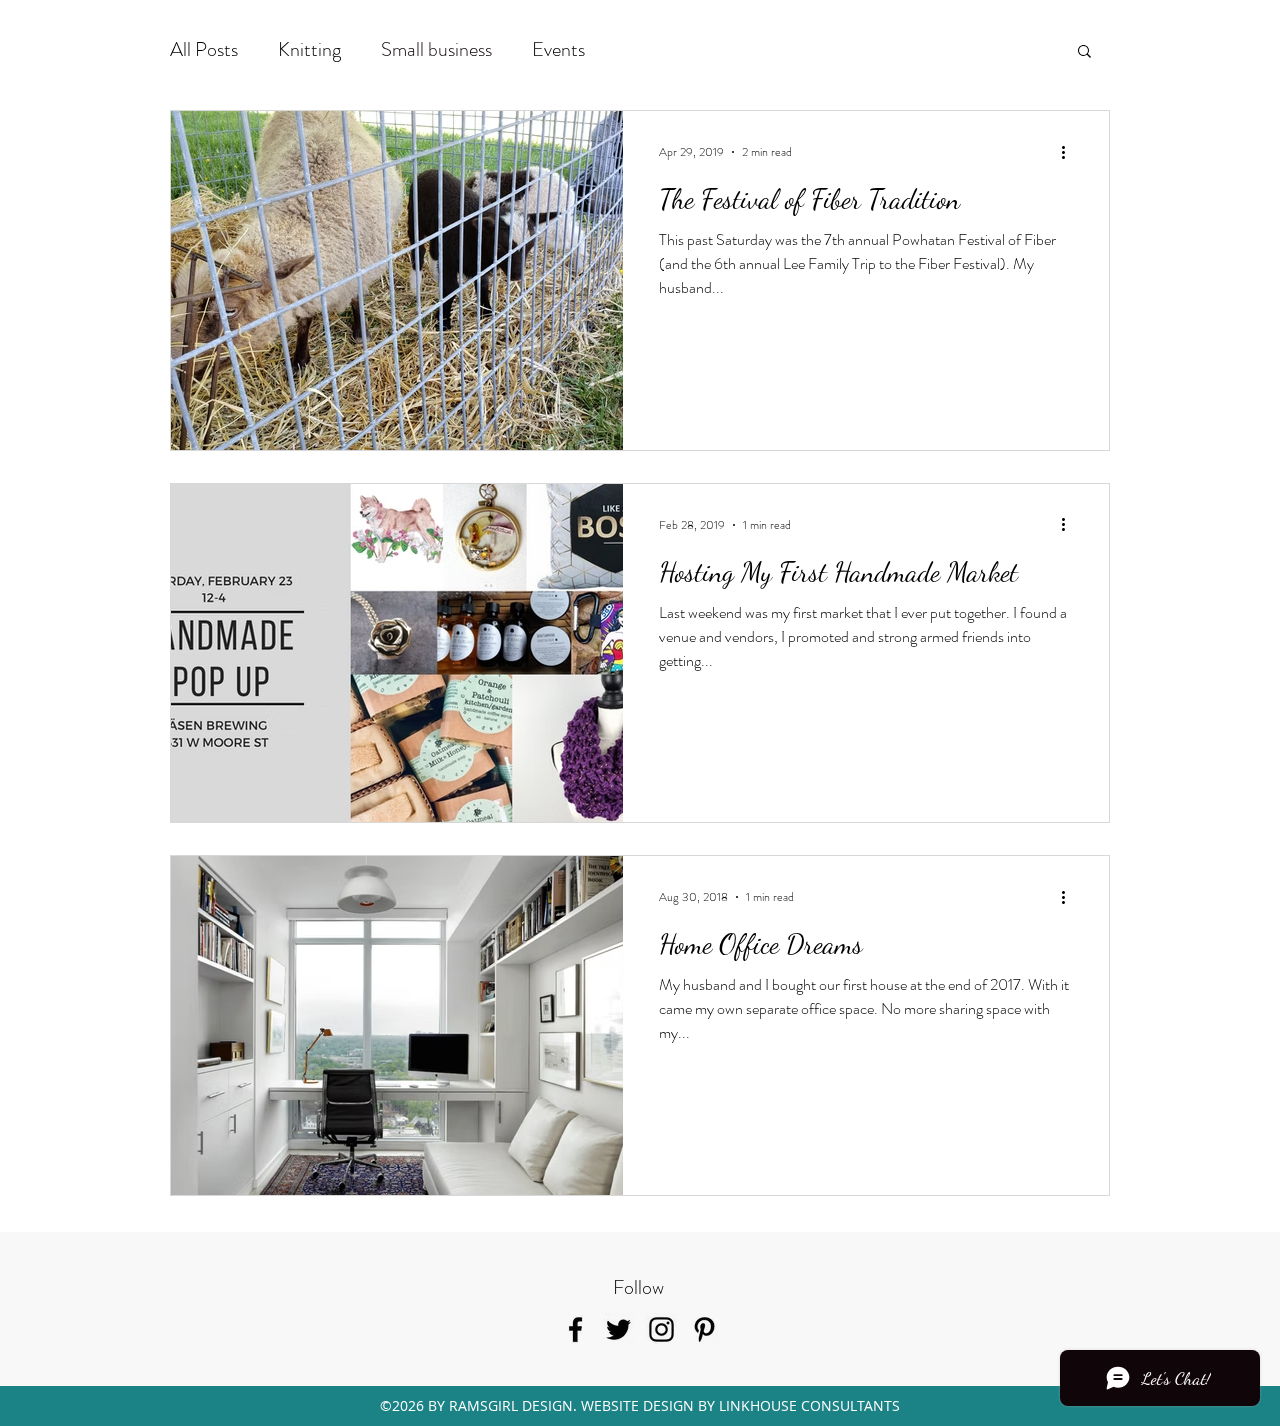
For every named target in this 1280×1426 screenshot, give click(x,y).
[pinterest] (704, 1329)
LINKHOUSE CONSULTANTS (809, 1405)
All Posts (204, 49)
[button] (1084, 52)
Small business (436, 49)
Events (558, 49)
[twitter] (618, 1329)
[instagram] (661, 1329)
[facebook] (575, 1329)
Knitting (309, 49)
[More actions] (1070, 152)
